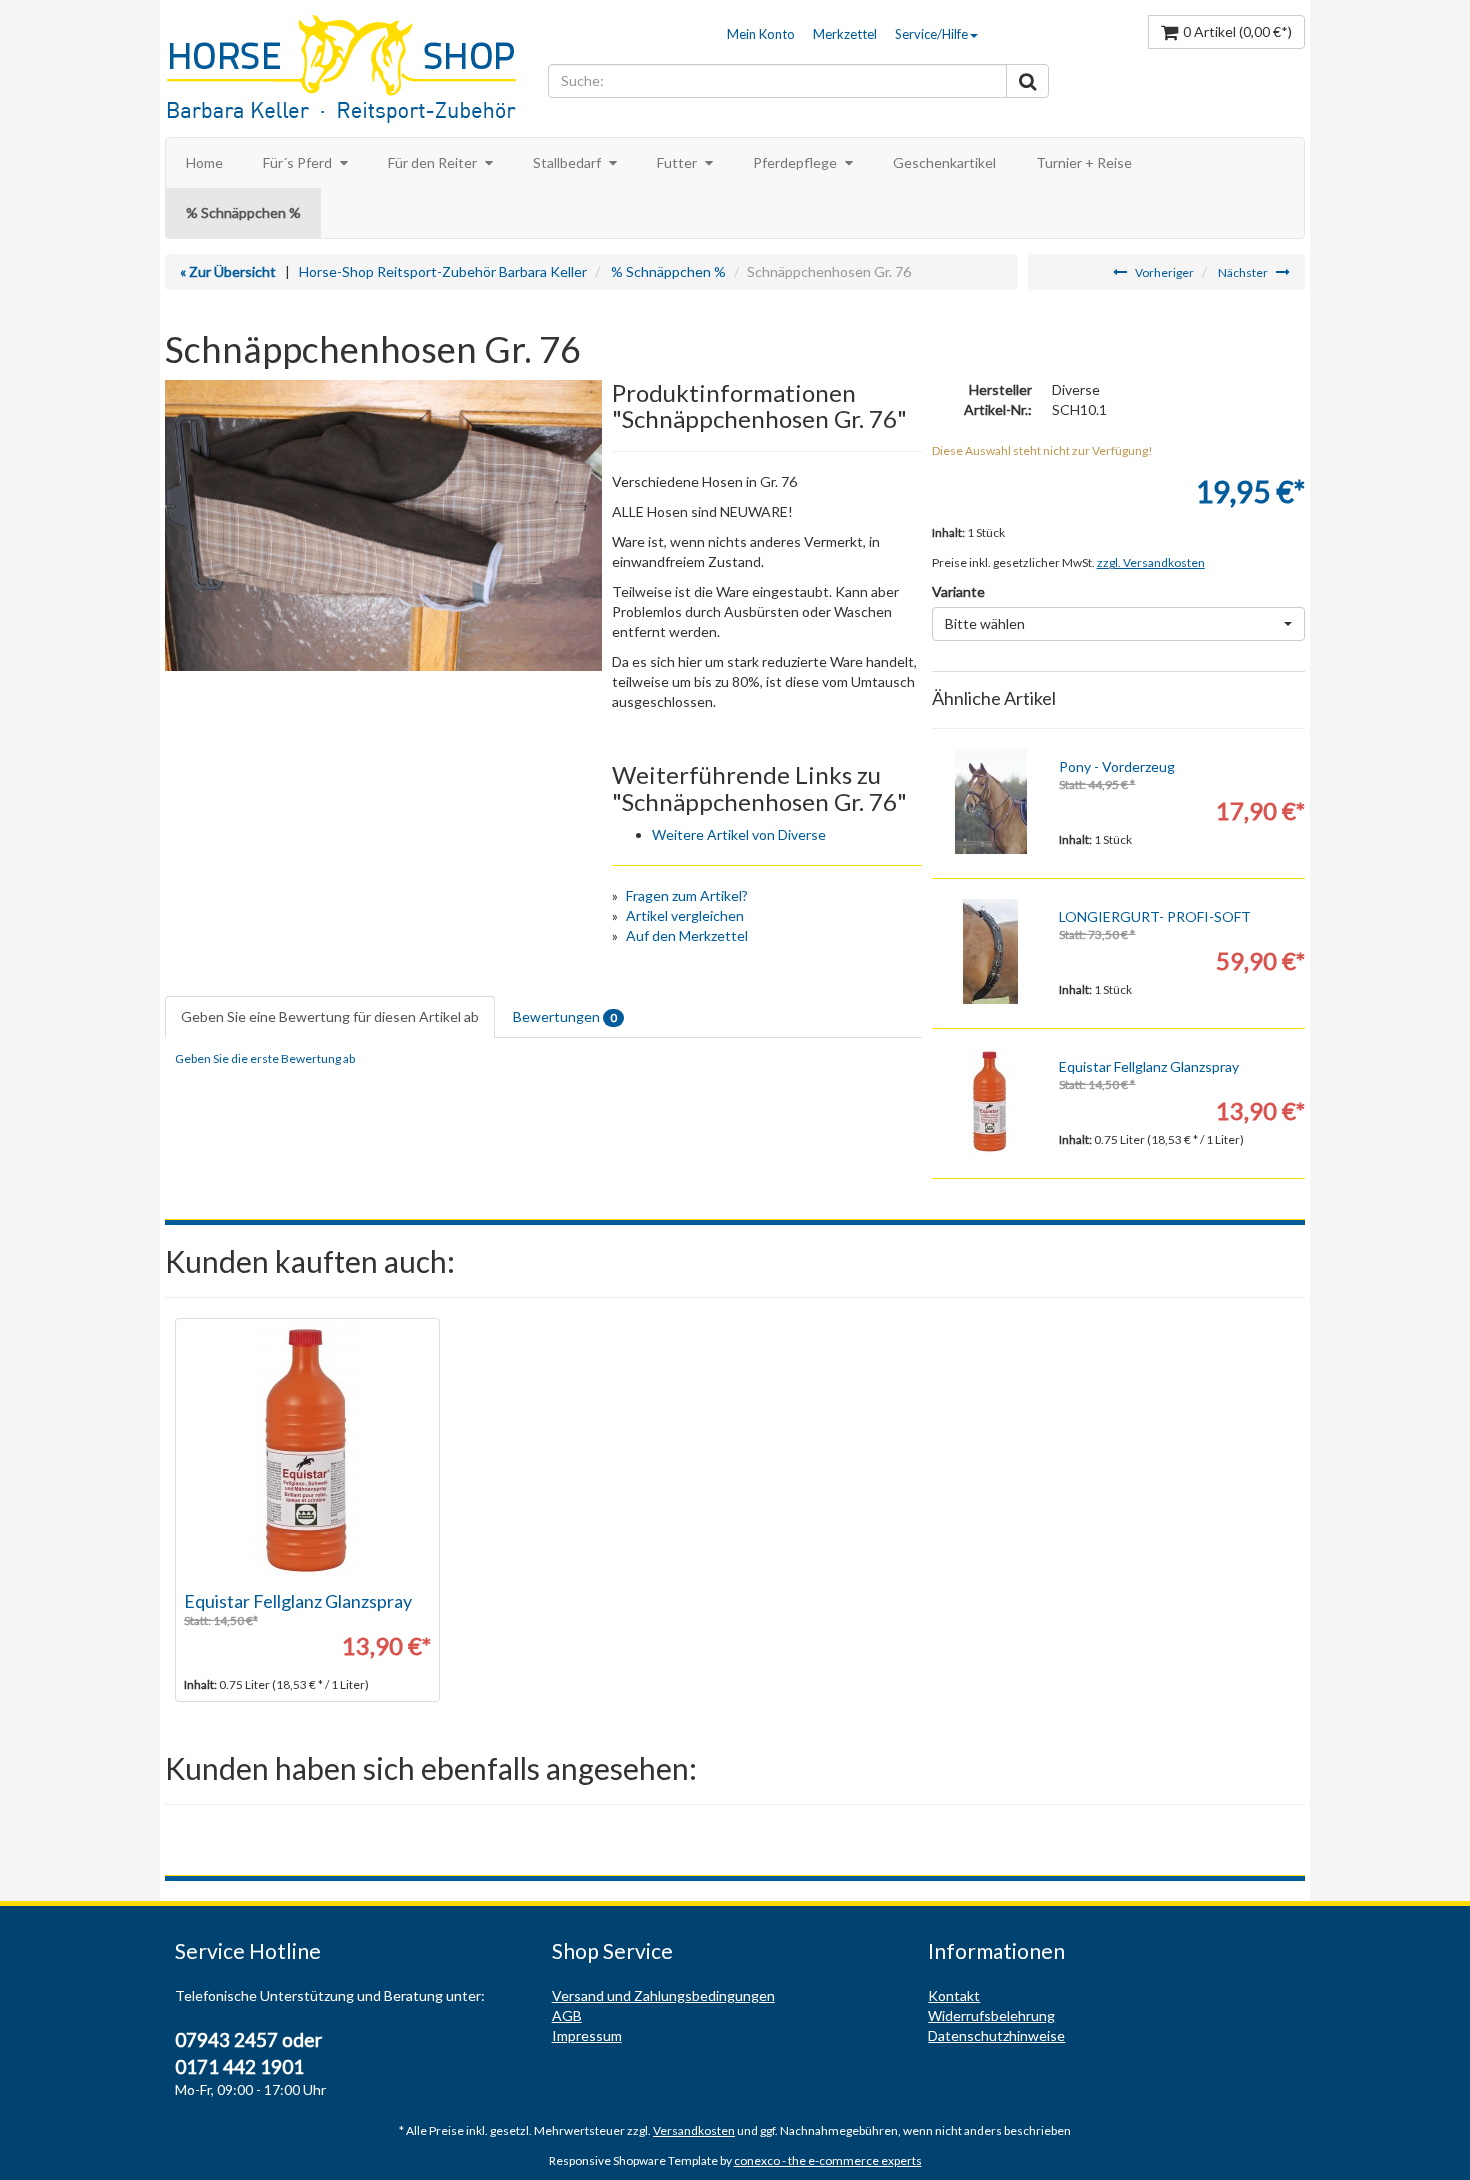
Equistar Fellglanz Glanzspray (1149, 1066)
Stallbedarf (568, 162)
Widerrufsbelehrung (991, 2015)
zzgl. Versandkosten (1151, 562)
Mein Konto (761, 34)
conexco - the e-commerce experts (828, 2160)
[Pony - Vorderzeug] (991, 801)
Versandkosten (694, 2130)
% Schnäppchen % (243, 212)
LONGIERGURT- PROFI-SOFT (1155, 916)
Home (204, 162)
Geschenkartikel (944, 162)
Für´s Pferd (299, 162)
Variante (958, 591)
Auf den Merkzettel (687, 935)
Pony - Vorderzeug (1117, 766)
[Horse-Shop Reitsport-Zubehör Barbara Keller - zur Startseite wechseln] (351, 71)
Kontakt (954, 1995)
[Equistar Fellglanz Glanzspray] (991, 1101)
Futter (678, 162)
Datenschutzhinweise (996, 2035)
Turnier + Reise (1084, 162)
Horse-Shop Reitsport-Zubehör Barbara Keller (443, 271)
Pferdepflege (796, 162)
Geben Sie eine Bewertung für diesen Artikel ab (330, 1016)
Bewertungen (565, 1016)
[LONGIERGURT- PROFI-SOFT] (991, 951)
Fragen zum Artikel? (687, 895)
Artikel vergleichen (685, 915)
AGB (567, 2015)
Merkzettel (845, 34)
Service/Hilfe (931, 34)
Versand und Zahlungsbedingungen (663, 1995)
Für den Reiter (434, 162)
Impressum (587, 2035)
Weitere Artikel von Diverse (739, 834)
